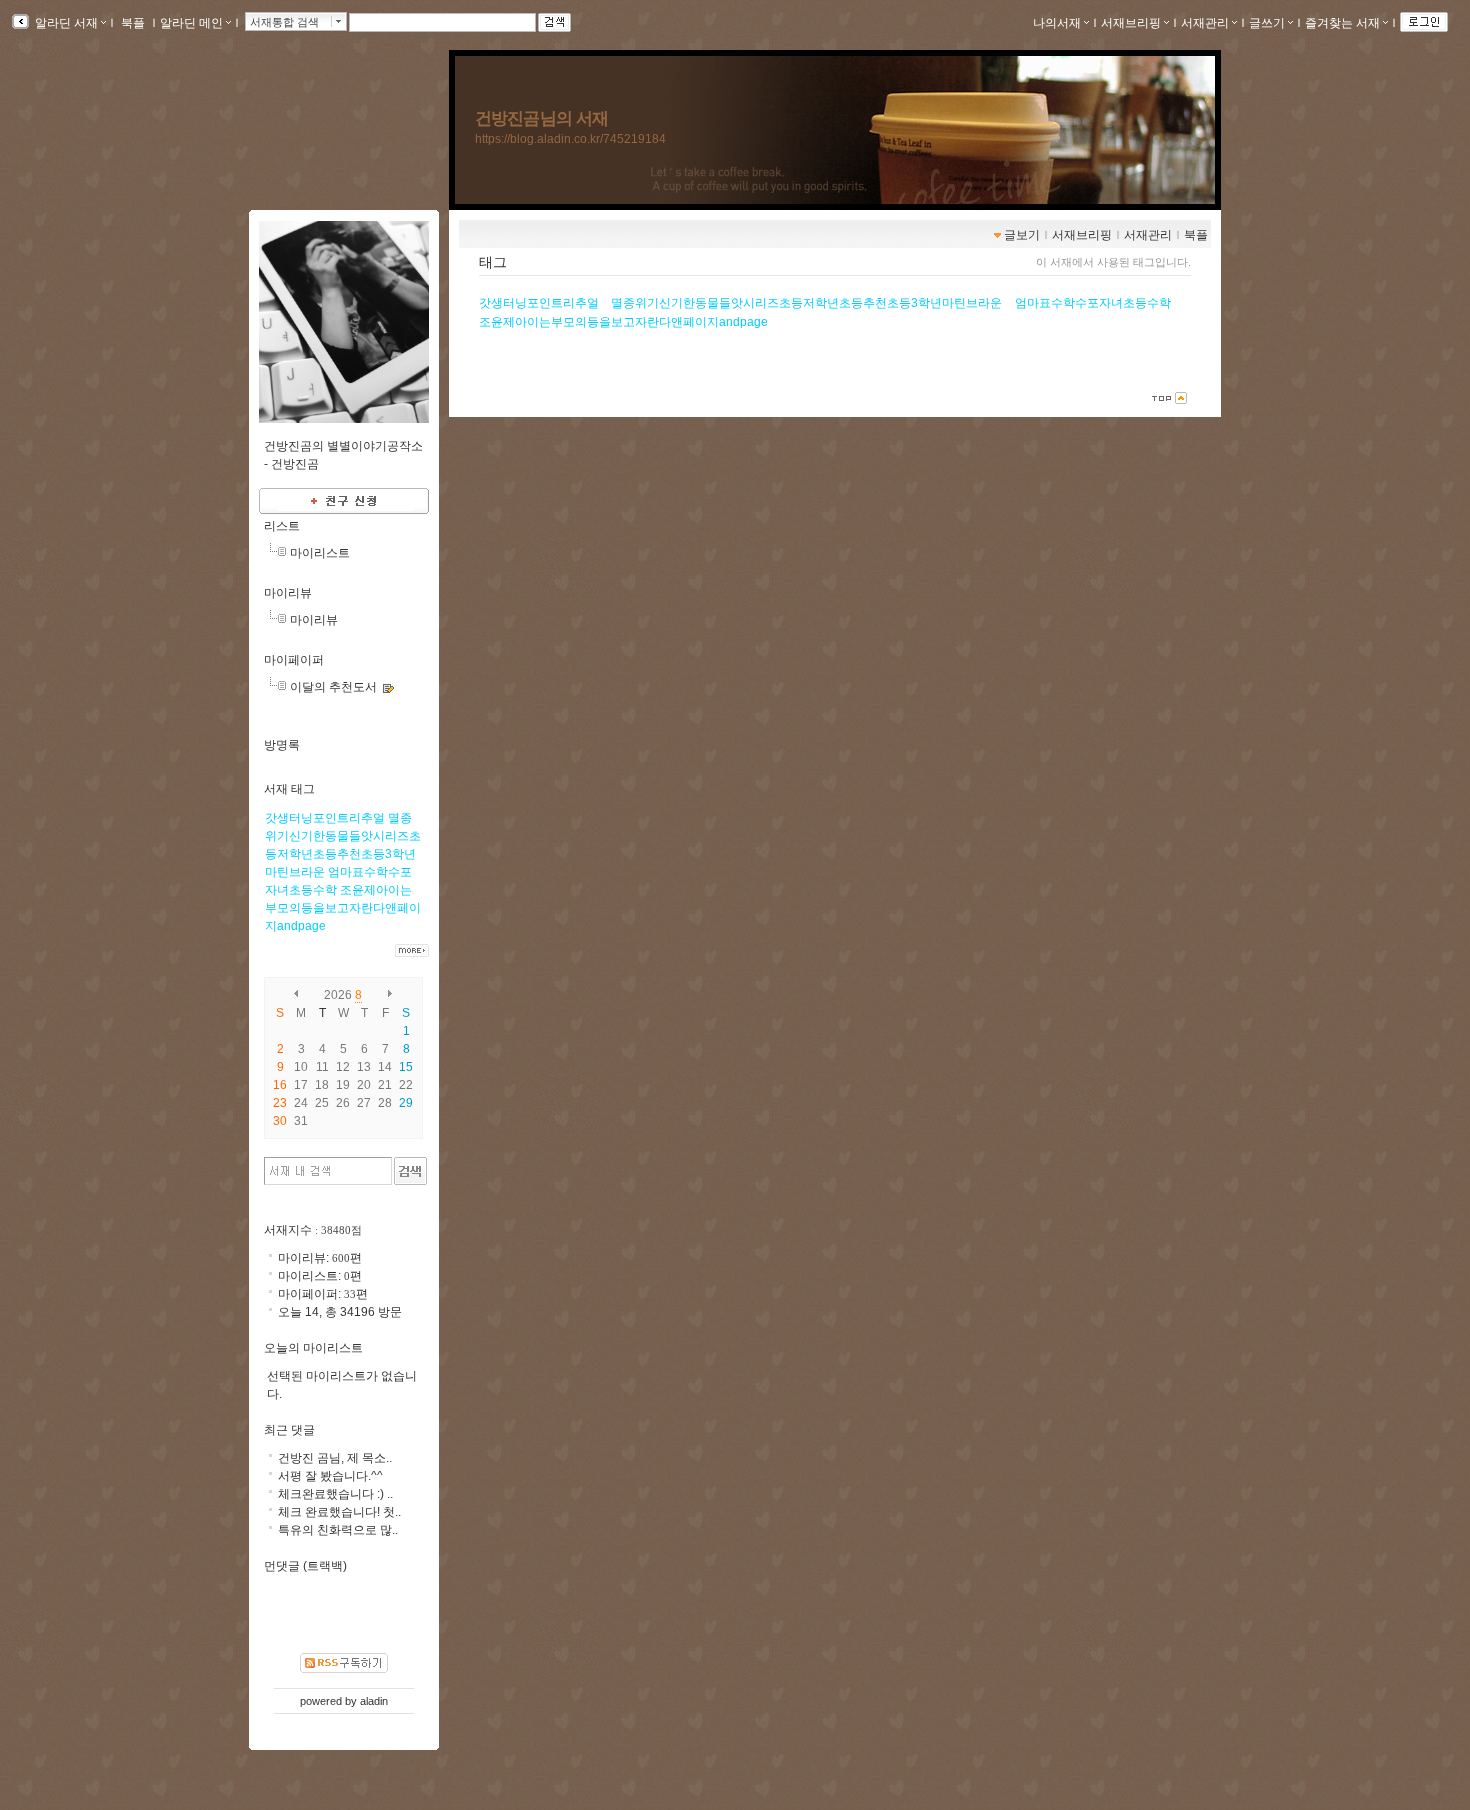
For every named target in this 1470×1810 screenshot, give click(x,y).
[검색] (410, 1171)
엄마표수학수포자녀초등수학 (1093, 303)
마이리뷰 (288, 593)
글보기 (1022, 235)
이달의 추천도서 (333, 687)
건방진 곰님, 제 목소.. (335, 1458)
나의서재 (1057, 23)
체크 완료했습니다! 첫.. (339, 1512)
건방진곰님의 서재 (541, 118)
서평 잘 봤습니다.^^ (330, 1476)
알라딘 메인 (191, 23)
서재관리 (1205, 23)
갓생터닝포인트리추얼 (539, 303)
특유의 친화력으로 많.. (338, 1530)
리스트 (282, 526)
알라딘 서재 (65, 23)
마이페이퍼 (294, 660)
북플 (133, 23)
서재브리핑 (1131, 23)
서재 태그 (289, 789)
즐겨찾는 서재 (1342, 23)
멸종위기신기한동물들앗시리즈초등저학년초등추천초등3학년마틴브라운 (806, 303)
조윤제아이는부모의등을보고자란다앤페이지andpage (623, 322)
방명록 (282, 745)
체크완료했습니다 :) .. (335, 1494)
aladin (374, 1701)
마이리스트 (320, 553)
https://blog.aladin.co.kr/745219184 (570, 139)
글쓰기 (1267, 23)
